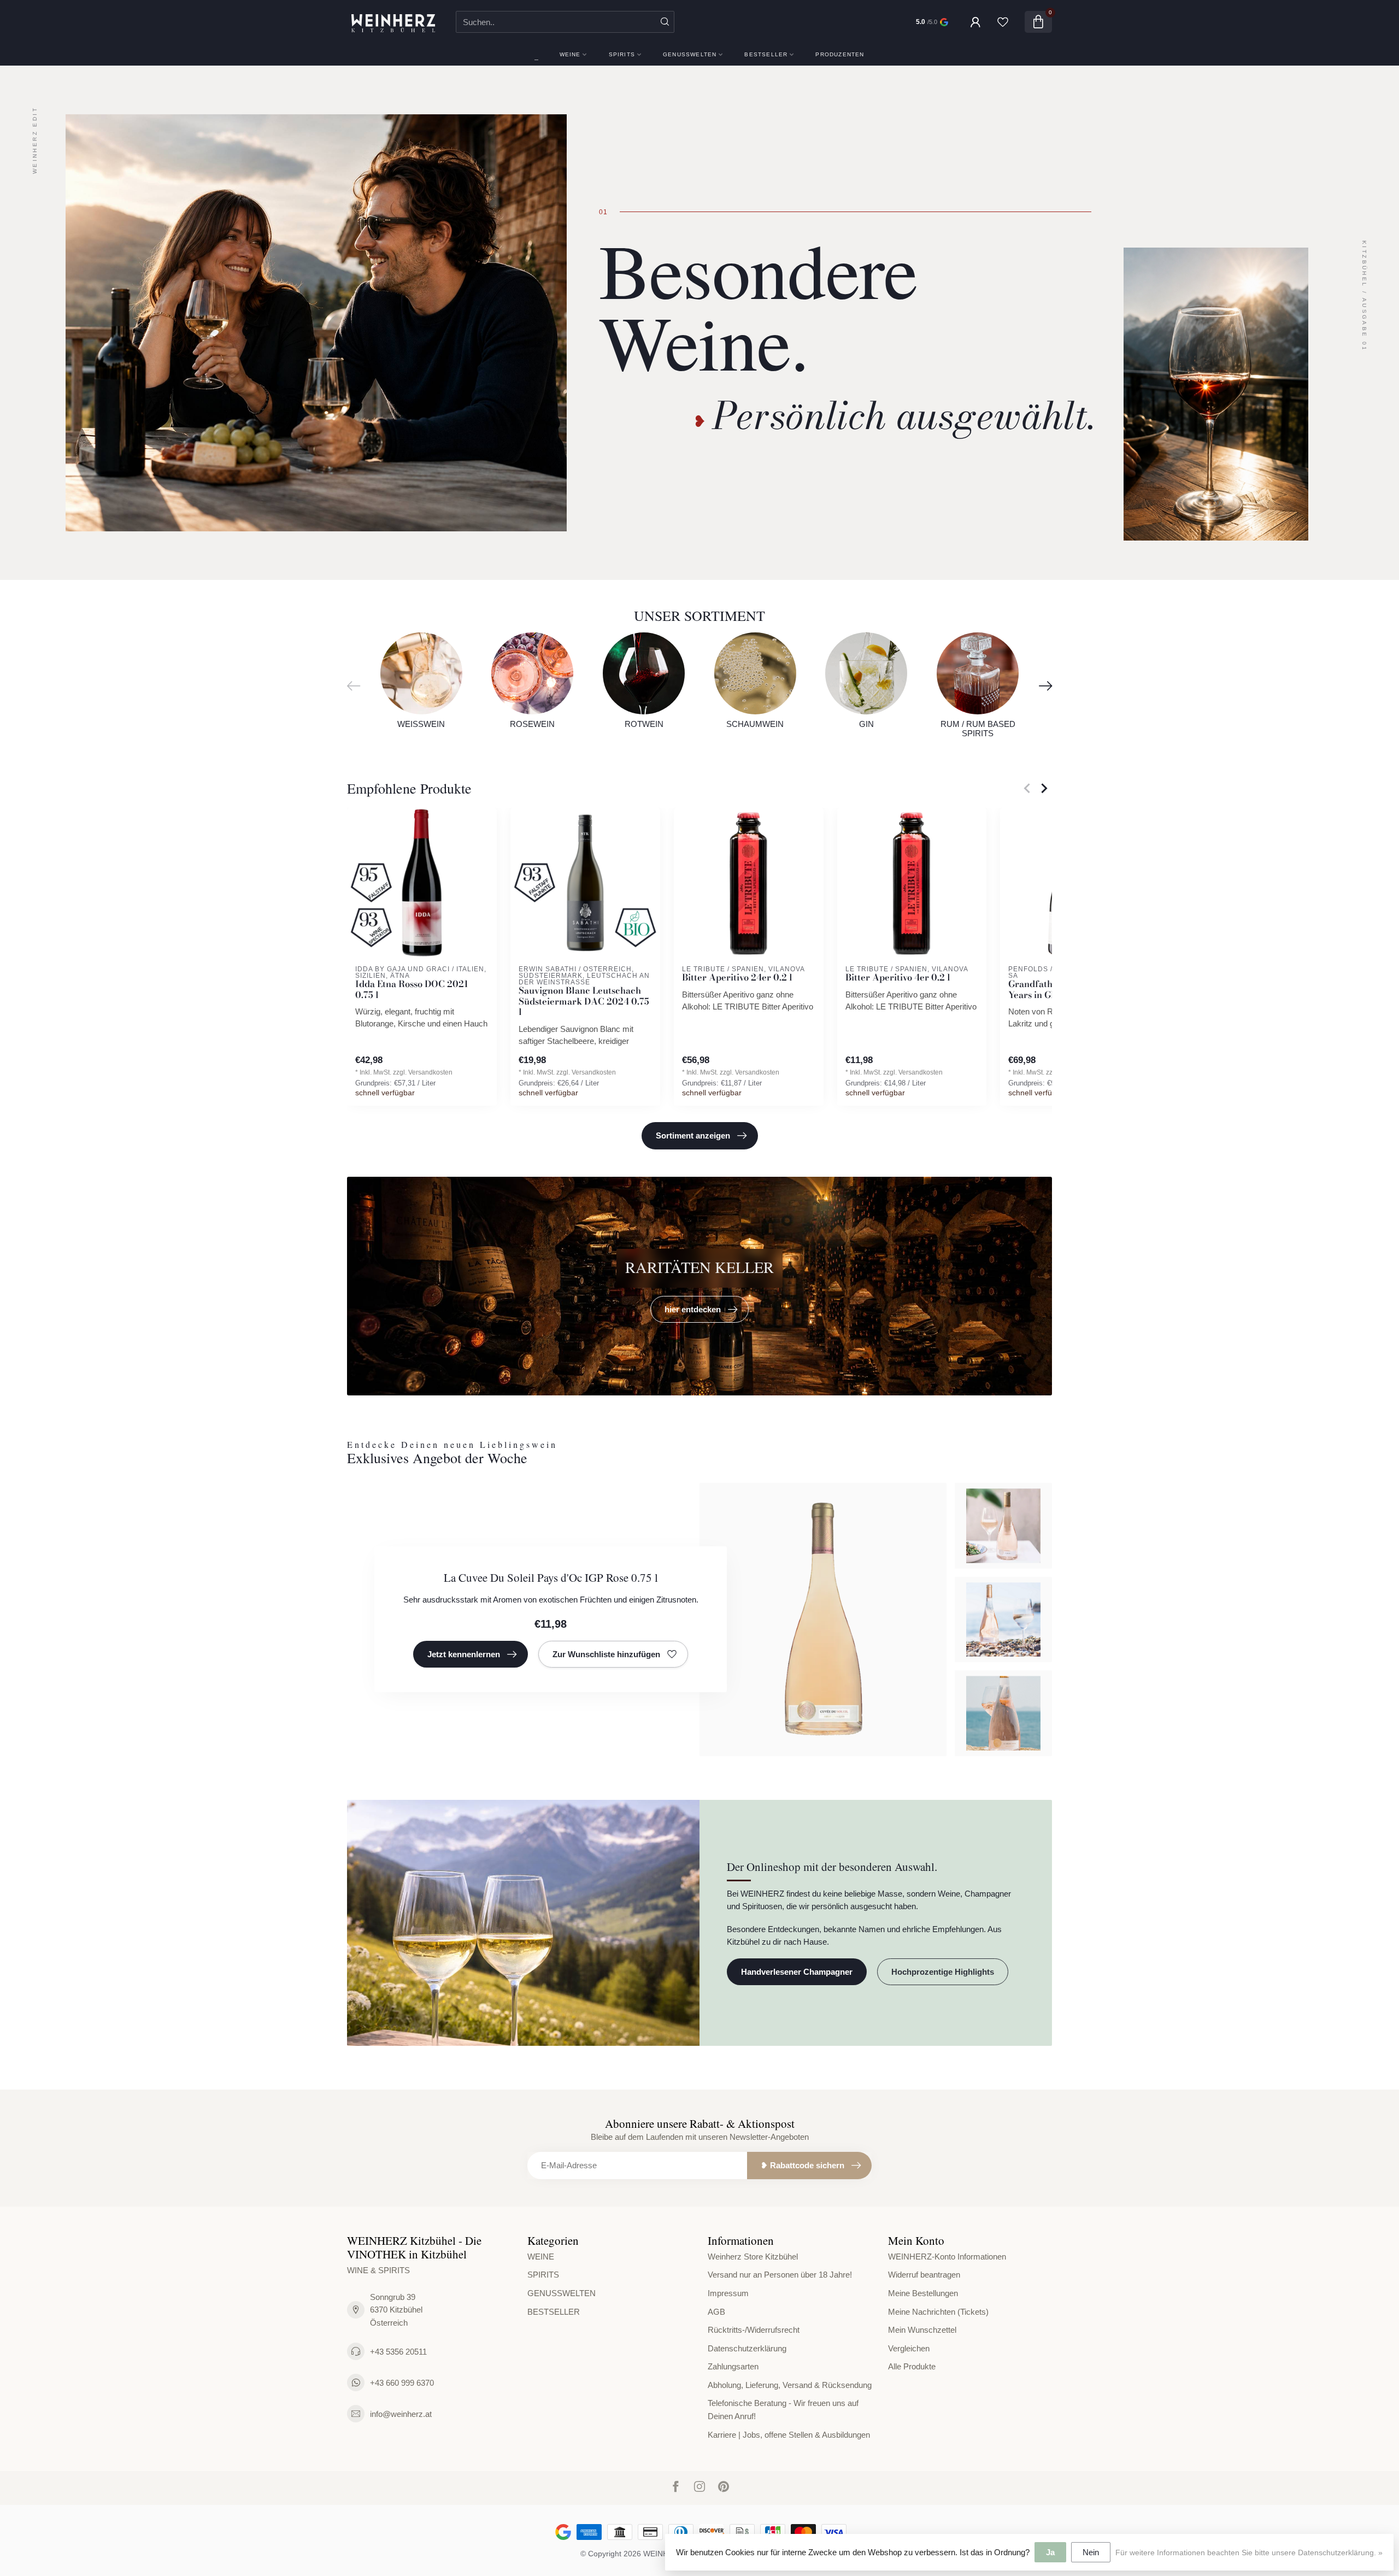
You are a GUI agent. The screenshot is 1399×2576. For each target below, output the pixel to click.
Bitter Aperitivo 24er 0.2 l (737, 978)
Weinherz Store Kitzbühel (753, 2257)
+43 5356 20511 (398, 2352)
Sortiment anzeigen (693, 1136)
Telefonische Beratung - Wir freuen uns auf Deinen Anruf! (783, 2410)
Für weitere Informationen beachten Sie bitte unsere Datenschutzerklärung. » (1249, 2553)
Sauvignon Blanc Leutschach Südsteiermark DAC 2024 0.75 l (584, 1002)
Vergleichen (909, 2348)
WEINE (570, 54)
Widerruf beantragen (924, 2275)
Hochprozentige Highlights (943, 1972)
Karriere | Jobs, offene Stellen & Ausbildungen (789, 2435)
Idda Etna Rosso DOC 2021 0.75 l (412, 990)
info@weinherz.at (401, 2414)
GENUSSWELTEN (690, 54)
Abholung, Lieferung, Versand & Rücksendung (790, 2385)
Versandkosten (430, 1072)
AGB (716, 2312)
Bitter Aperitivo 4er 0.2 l (898, 978)
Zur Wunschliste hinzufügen (606, 1654)
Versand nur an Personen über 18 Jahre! (780, 2275)
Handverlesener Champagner (797, 1972)
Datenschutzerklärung (747, 2348)
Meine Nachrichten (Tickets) (938, 2312)
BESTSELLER (766, 54)
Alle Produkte (912, 2366)
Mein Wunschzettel (922, 2330)
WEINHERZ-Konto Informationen (947, 2257)
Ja (1050, 2552)
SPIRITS (622, 54)
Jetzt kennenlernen (464, 1654)
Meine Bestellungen (923, 2293)
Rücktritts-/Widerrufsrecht (754, 2330)
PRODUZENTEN (840, 54)
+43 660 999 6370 (402, 2383)
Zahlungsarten (733, 2366)
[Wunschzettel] (1003, 22)
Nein (1091, 2552)
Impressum (728, 2293)
